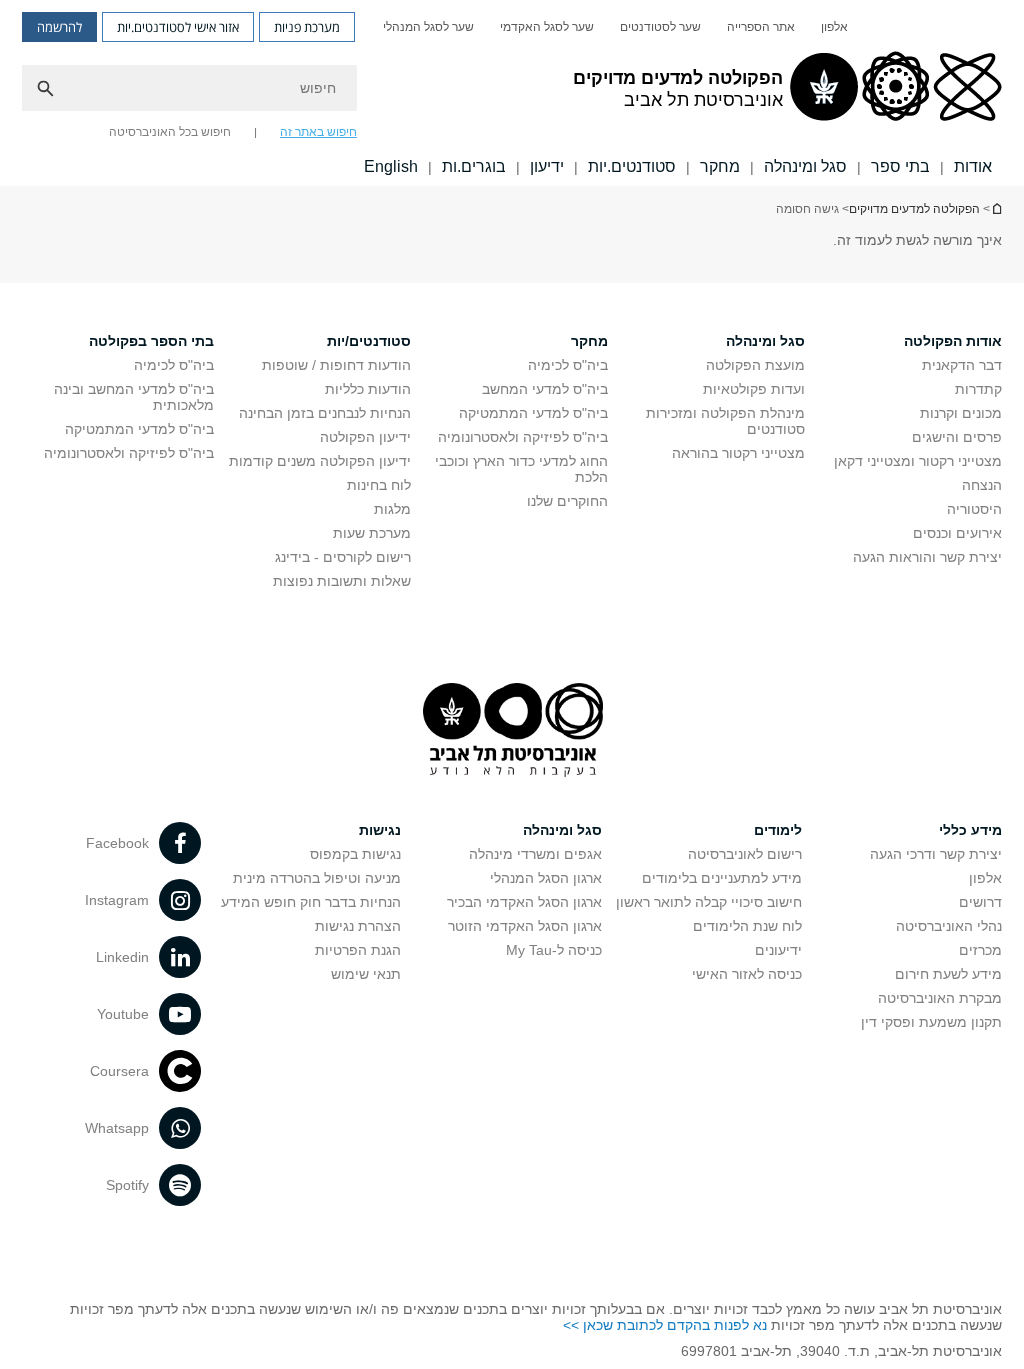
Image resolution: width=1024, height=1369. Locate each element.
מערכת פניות (307, 27)
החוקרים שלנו (567, 501)
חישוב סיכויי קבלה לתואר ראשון (709, 902)
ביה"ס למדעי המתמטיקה (533, 413)
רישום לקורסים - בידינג (343, 557)
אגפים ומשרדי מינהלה (535, 854)
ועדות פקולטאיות (754, 389)
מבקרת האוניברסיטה (940, 998)
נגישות (380, 830)
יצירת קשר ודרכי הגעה (936, 854)
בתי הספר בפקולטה (151, 341)
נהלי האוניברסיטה (949, 926)
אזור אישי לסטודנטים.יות (178, 27)
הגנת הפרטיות (358, 950)
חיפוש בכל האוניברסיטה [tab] (170, 132)
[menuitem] (834, 27)
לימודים (778, 830)
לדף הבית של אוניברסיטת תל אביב (996, 208)
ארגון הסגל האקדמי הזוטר (525, 926)
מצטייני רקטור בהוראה (738, 453)
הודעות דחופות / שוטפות (336, 365)
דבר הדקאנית (962, 365)
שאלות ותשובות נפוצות (342, 581)
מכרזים (980, 950)
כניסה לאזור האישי (747, 974)
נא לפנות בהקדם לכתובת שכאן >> (665, 1325)
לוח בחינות (379, 485)
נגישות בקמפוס (355, 854)
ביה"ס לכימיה (568, 365)
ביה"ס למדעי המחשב (545, 389)
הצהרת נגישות (358, 926)
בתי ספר (900, 166)
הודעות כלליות (368, 389)
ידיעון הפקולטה (365, 437)
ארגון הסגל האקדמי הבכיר (524, 902)
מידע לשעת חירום (948, 974)
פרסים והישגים (957, 437)
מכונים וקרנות (961, 413)
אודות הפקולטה (953, 341)
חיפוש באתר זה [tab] (318, 132)
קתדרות (978, 389)
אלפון (834, 27)
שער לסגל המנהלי (428, 27)
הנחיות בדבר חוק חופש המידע (311, 902)
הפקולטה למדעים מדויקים (914, 209)
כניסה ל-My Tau (554, 950)
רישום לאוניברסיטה (745, 854)
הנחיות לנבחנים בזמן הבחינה (325, 413)
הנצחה (982, 485)
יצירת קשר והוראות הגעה (927, 557)
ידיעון (547, 166)
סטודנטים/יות (369, 341)
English (391, 166)
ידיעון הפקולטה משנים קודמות (320, 461)
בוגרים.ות (474, 166)
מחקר (720, 166)
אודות (973, 166)
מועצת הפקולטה (755, 365)
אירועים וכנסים (957, 533)
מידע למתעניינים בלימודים (722, 878)
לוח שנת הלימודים (747, 926)
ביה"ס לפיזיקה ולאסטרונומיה (523, 437)
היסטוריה (974, 509)
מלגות (392, 509)
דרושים (980, 902)
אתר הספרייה (761, 27)
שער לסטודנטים (660, 27)
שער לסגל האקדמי (547, 27)
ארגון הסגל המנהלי (546, 878)
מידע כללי (970, 830)
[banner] (512, 93)
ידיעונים (778, 950)
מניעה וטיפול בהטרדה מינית (317, 878)
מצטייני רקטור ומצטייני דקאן (918, 461)
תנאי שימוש (366, 974)
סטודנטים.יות (632, 166)
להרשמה (59, 27)
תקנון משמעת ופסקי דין (931, 1022)
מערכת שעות (372, 533)
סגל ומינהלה (805, 166)
